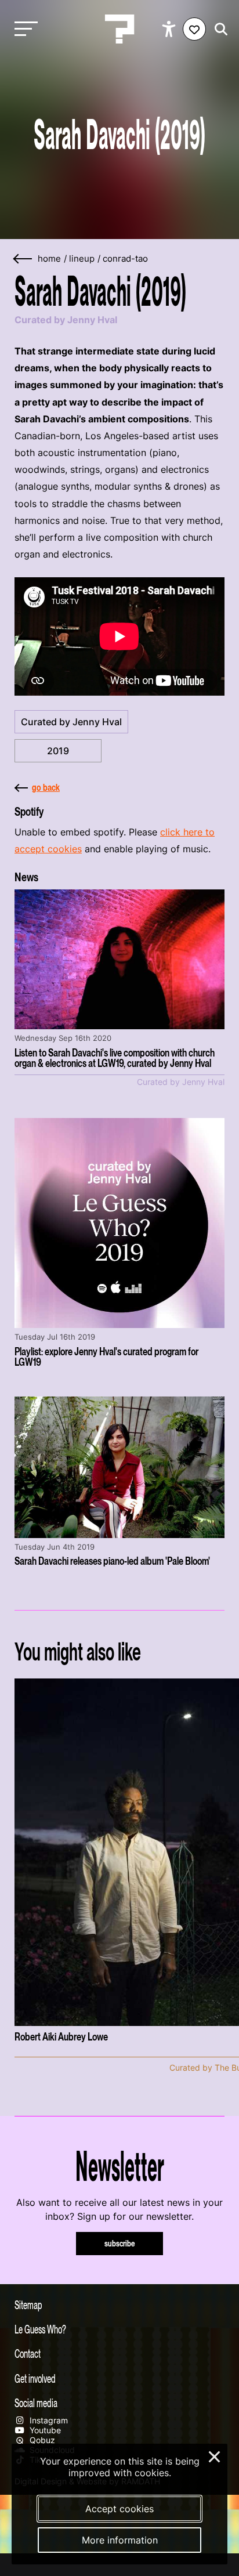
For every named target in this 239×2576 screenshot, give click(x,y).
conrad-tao (125, 259)
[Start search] (218, 29)
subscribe (120, 2243)
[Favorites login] (194, 29)
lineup (82, 259)
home (49, 259)
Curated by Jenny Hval (71, 722)
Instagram (48, 2420)
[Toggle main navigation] (23, 29)
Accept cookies (119, 2509)
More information (120, 2540)
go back (46, 787)
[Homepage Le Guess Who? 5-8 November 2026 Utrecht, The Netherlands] (119, 29)
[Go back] (23, 259)
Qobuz (41, 2440)
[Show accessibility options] (170, 29)
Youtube (44, 2430)
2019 (58, 751)
